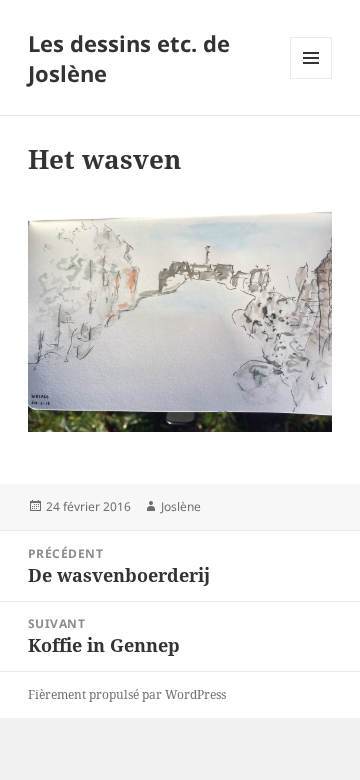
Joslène (181, 506)
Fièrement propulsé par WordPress (127, 694)
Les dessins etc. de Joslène (129, 58)
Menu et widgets (311, 78)
